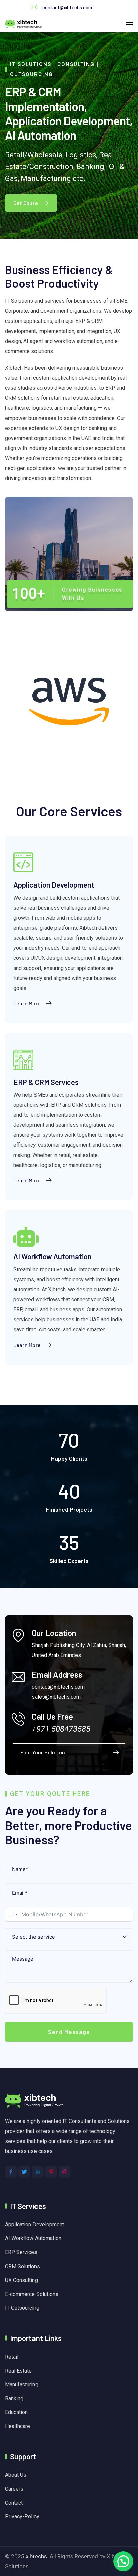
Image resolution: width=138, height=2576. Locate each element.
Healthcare (18, 2426)
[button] (123, 2561)
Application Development (54, 885)
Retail (12, 2357)
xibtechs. (37, 2556)
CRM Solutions (22, 2266)
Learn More (27, 1003)
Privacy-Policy (22, 2517)
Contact (14, 2503)
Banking (14, 2399)
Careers (14, 2489)
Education (16, 2412)
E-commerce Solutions (32, 2294)
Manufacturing (22, 2384)
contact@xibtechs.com (67, 7)
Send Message (69, 2032)
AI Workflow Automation (53, 1256)
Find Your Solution (43, 1752)
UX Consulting (21, 2280)
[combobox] (12, 1914)
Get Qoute (26, 203)
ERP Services (21, 2252)
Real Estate (18, 2371)
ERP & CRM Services (46, 1082)
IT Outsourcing (22, 2308)
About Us (16, 2475)
